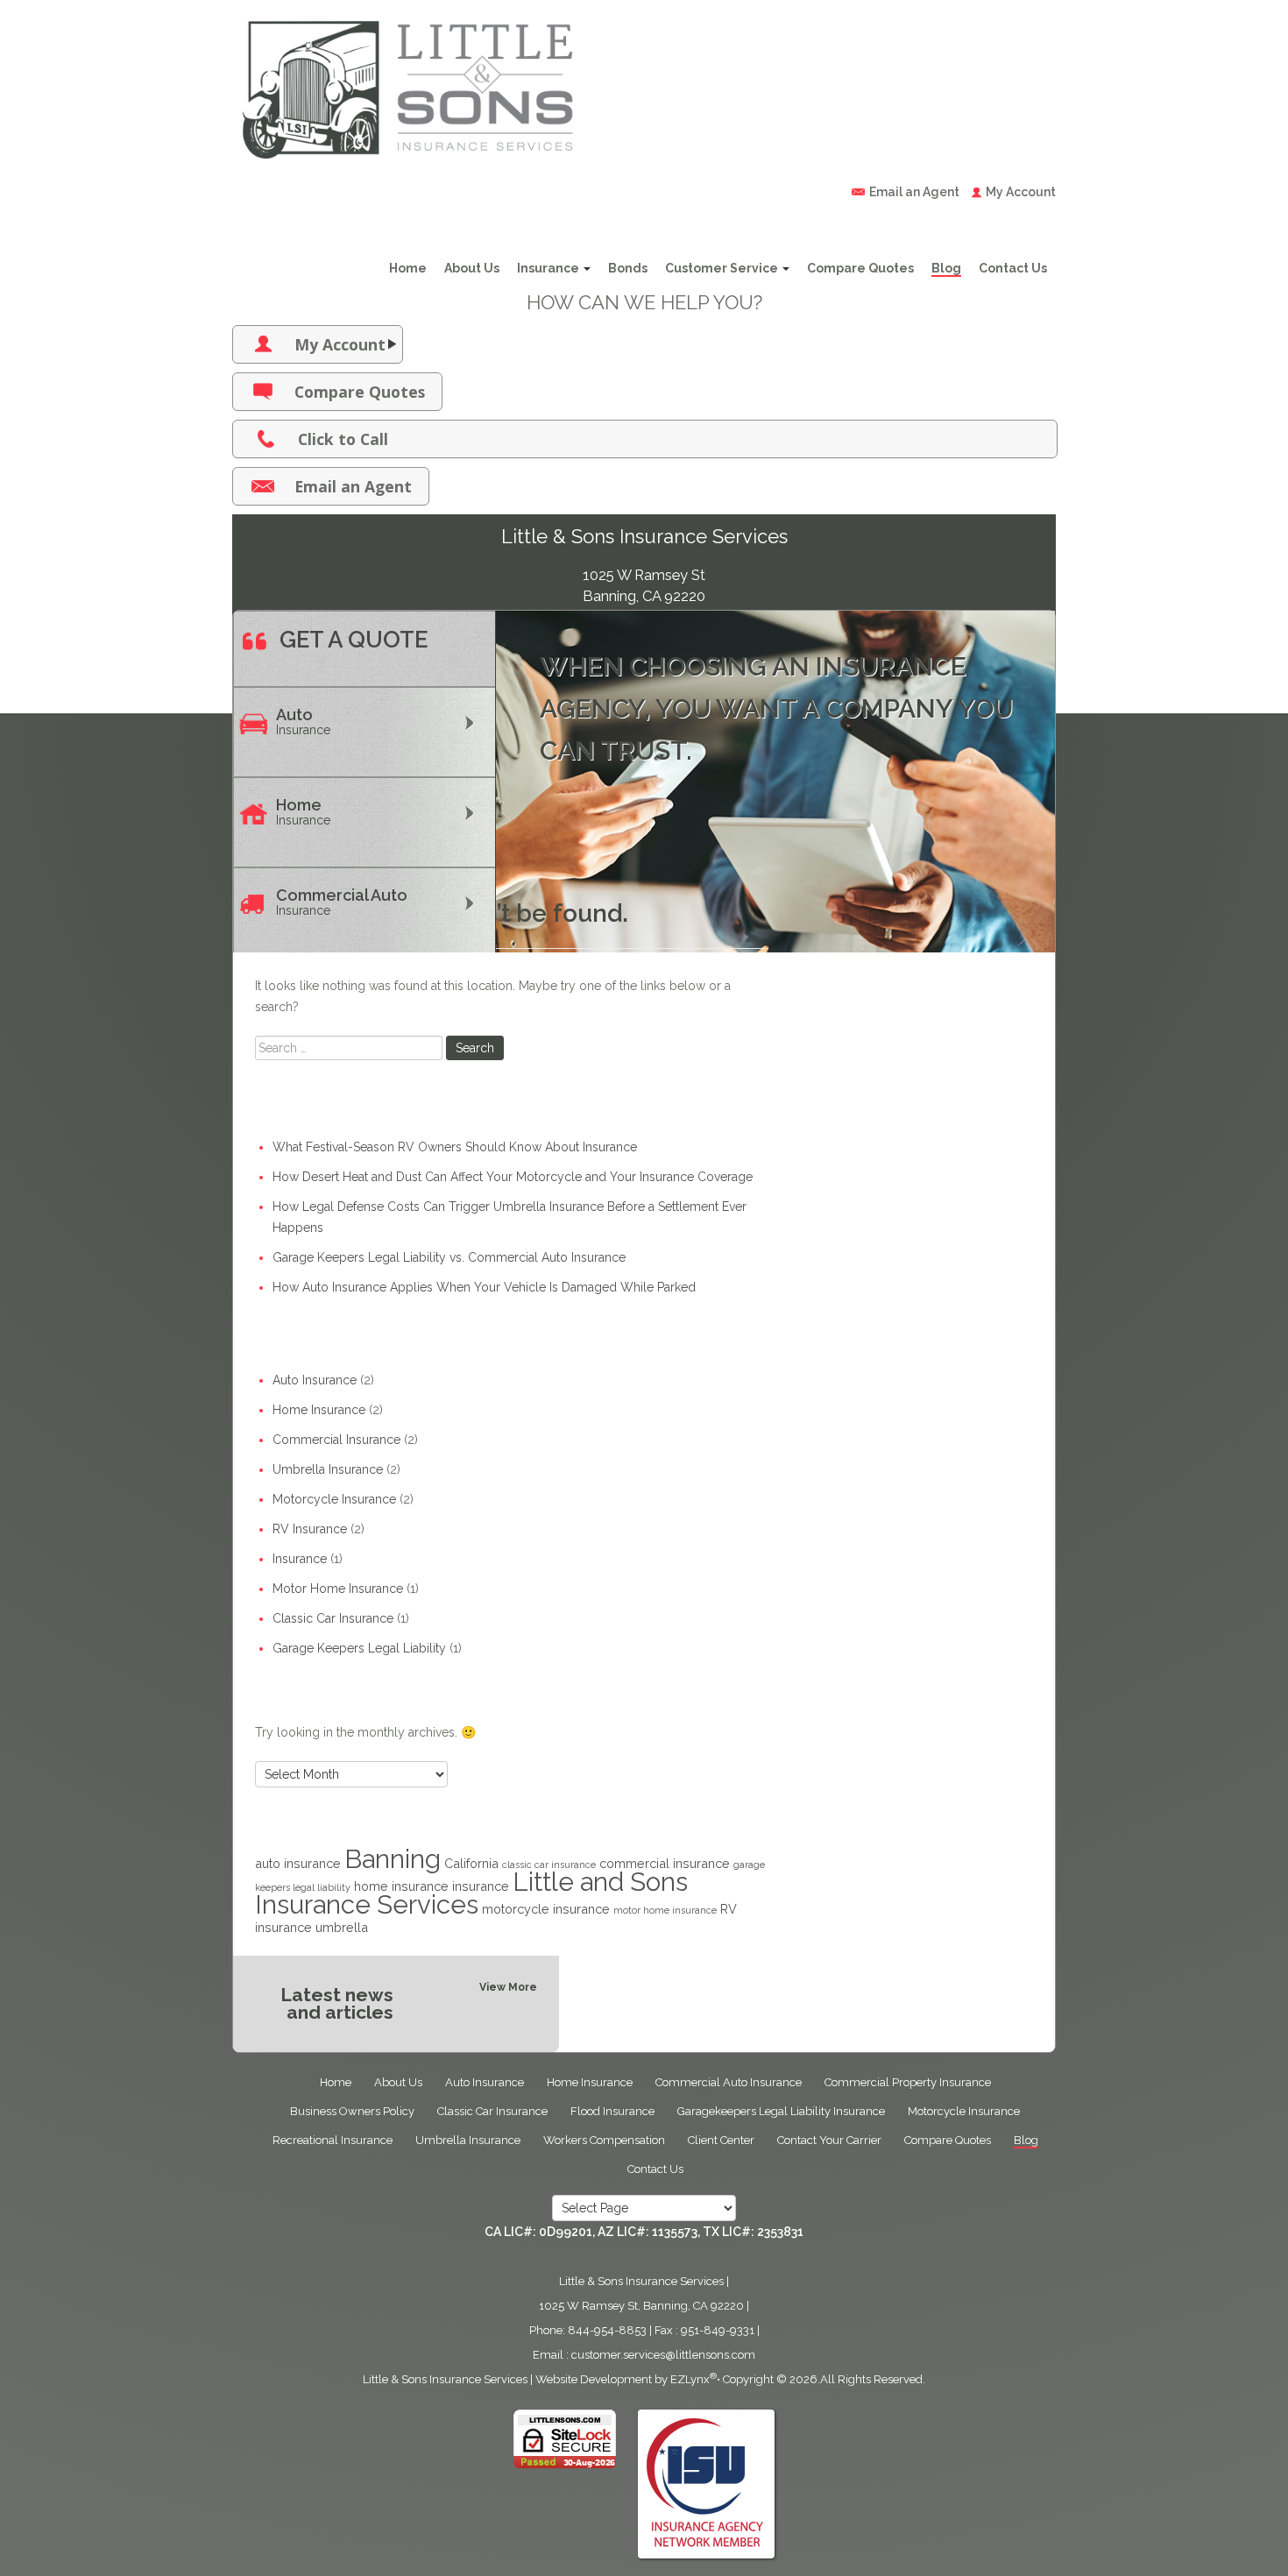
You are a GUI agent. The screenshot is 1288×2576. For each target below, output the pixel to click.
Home (408, 268)
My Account (1021, 192)
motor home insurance (665, 1910)
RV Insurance (310, 1529)
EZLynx (690, 2379)
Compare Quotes (860, 268)
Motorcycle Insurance (334, 1499)
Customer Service (723, 268)
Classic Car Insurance (333, 1618)
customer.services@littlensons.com (663, 2355)
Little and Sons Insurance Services (471, 1893)
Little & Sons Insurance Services (445, 2379)
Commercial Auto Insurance (729, 2082)
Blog (946, 268)
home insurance (401, 1886)
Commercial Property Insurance (908, 2082)
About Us (472, 268)
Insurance (549, 268)
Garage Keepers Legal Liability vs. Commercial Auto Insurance (449, 1257)
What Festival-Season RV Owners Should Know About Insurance (455, 1147)
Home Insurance (319, 1410)
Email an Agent (914, 192)
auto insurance (298, 1863)
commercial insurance (665, 1863)
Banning (393, 1859)
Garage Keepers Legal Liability (359, 1648)
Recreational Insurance (333, 2140)
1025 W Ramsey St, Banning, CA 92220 (641, 2306)
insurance (481, 1886)
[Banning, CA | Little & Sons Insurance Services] (407, 84)
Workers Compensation (604, 2140)
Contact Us (1013, 268)
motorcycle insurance (546, 1909)
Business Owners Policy (352, 2111)
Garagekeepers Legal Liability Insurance (781, 2111)
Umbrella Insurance (328, 1469)
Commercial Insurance (336, 1440)
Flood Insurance (612, 2111)
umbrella (342, 1927)
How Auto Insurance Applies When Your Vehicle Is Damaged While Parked (484, 1287)
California (471, 1863)
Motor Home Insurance (338, 1589)
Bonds (628, 268)
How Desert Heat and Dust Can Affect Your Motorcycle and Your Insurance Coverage (513, 1177)
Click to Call (343, 439)
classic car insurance (549, 1865)
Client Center (721, 2140)
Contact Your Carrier (829, 2140)
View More (508, 1987)
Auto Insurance (315, 1380)
